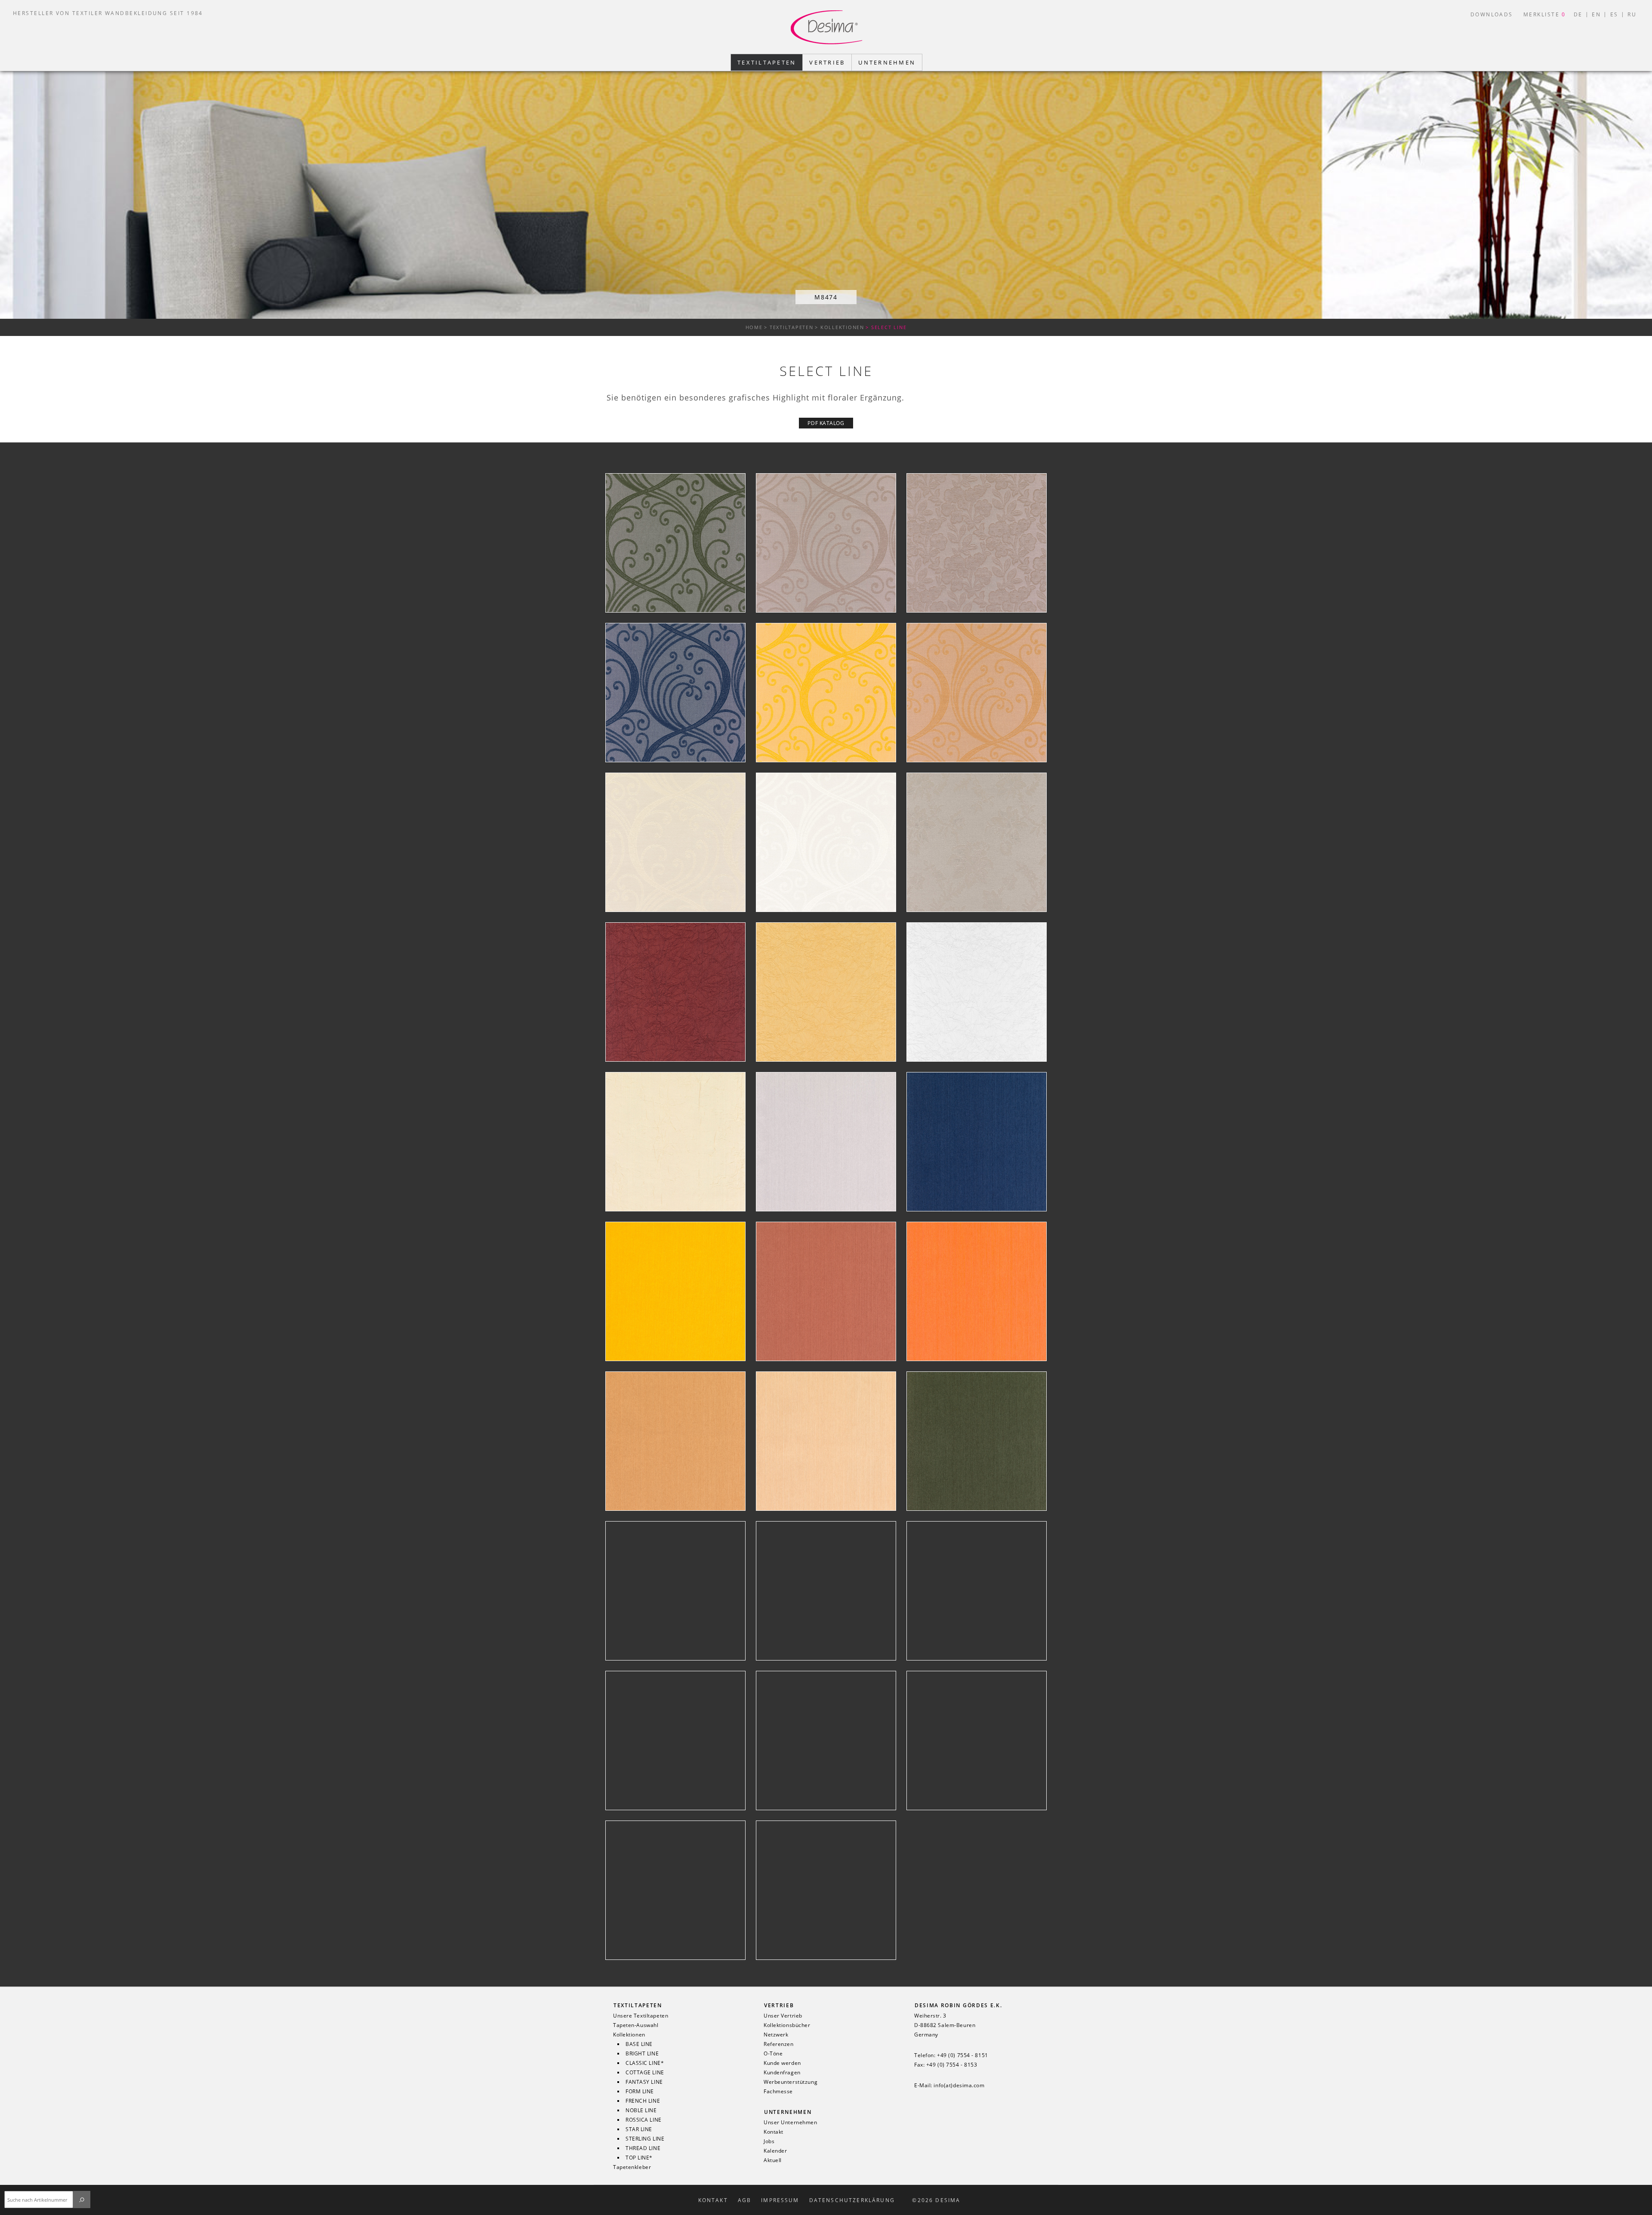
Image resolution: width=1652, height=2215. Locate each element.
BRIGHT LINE (642, 2054)
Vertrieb (779, 2005)
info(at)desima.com (959, 2086)
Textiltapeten (638, 2005)
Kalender (775, 2151)
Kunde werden (782, 2063)
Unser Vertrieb (783, 2016)
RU (1632, 14)
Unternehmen (788, 2112)
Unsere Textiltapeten (641, 2016)
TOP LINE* (639, 2158)
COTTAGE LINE (645, 2073)
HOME (754, 327)
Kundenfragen (782, 2073)
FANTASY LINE (644, 2082)
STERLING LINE (645, 2139)
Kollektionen (629, 2035)
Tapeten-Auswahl (636, 2025)
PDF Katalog (826, 423)
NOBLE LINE (641, 2110)
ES (1614, 14)
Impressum (780, 2200)
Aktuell (773, 2160)
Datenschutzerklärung (852, 2200)
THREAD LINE (643, 2148)
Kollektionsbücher (787, 2025)
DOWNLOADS (1492, 14)
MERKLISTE (1545, 14)
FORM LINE (640, 2092)
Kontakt (774, 2132)
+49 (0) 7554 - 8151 (963, 2055)
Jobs (769, 2141)
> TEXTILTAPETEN (789, 327)
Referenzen (779, 2044)
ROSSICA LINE (644, 2120)
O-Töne (773, 2054)
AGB (744, 2200)
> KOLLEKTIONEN (840, 327)
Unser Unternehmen (791, 2123)
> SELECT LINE (886, 327)
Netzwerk (776, 2035)
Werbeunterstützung (791, 2082)
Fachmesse (778, 2092)
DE (1578, 14)
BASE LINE (639, 2044)
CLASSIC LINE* (645, 2063)
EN (1596, 14)
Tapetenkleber (632, 2167)
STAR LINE (639, 2129)
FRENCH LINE (643, 2101)
